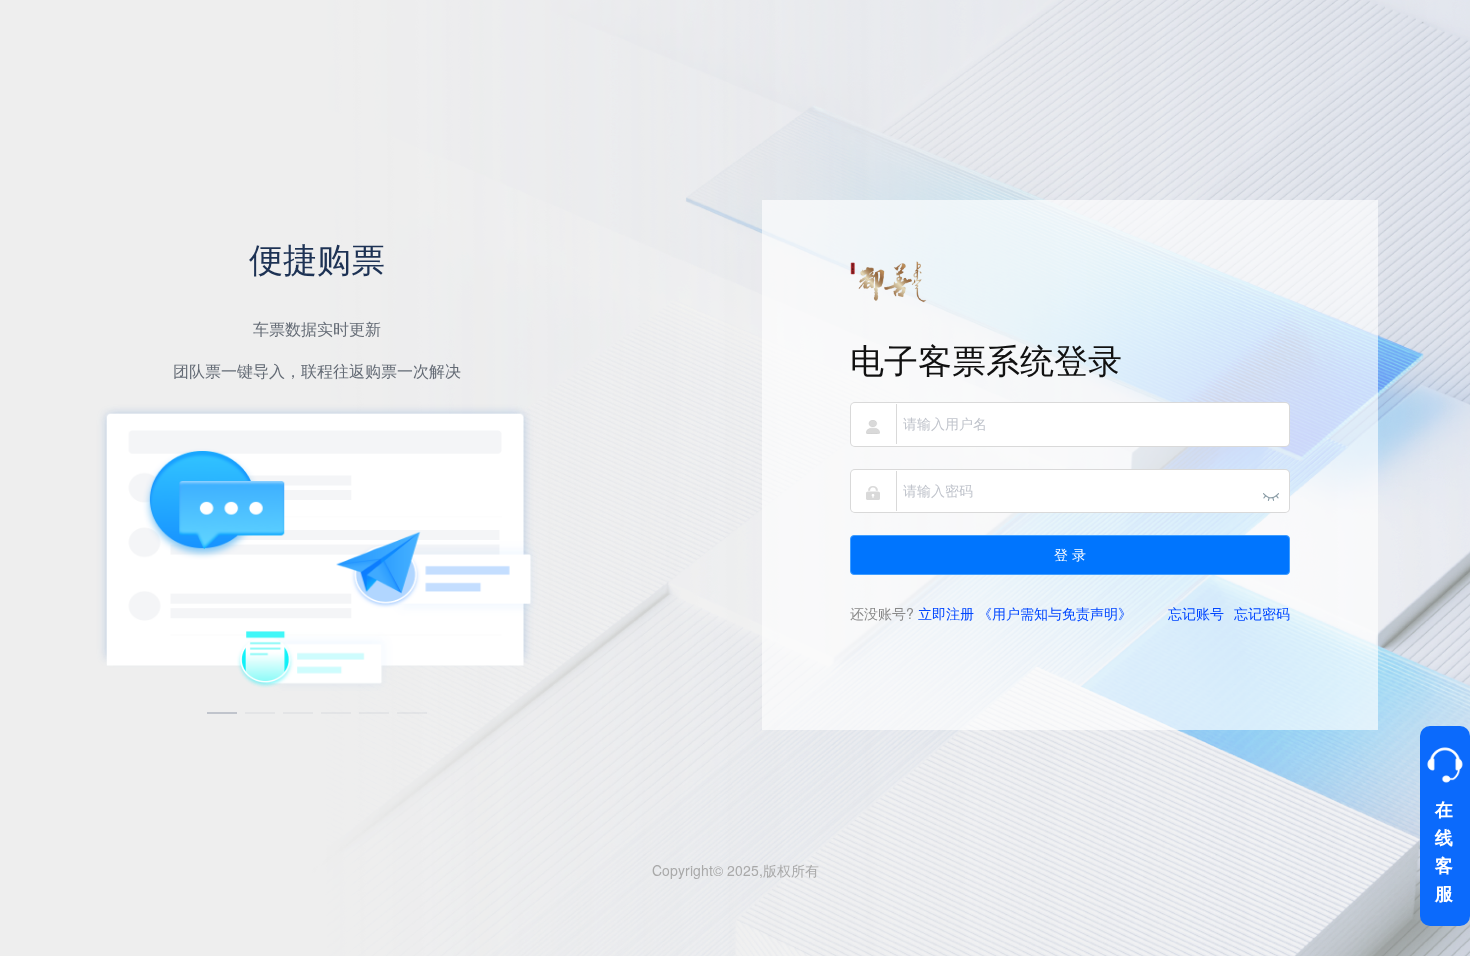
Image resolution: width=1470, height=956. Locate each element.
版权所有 (791, 870)
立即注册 (946, 613)
